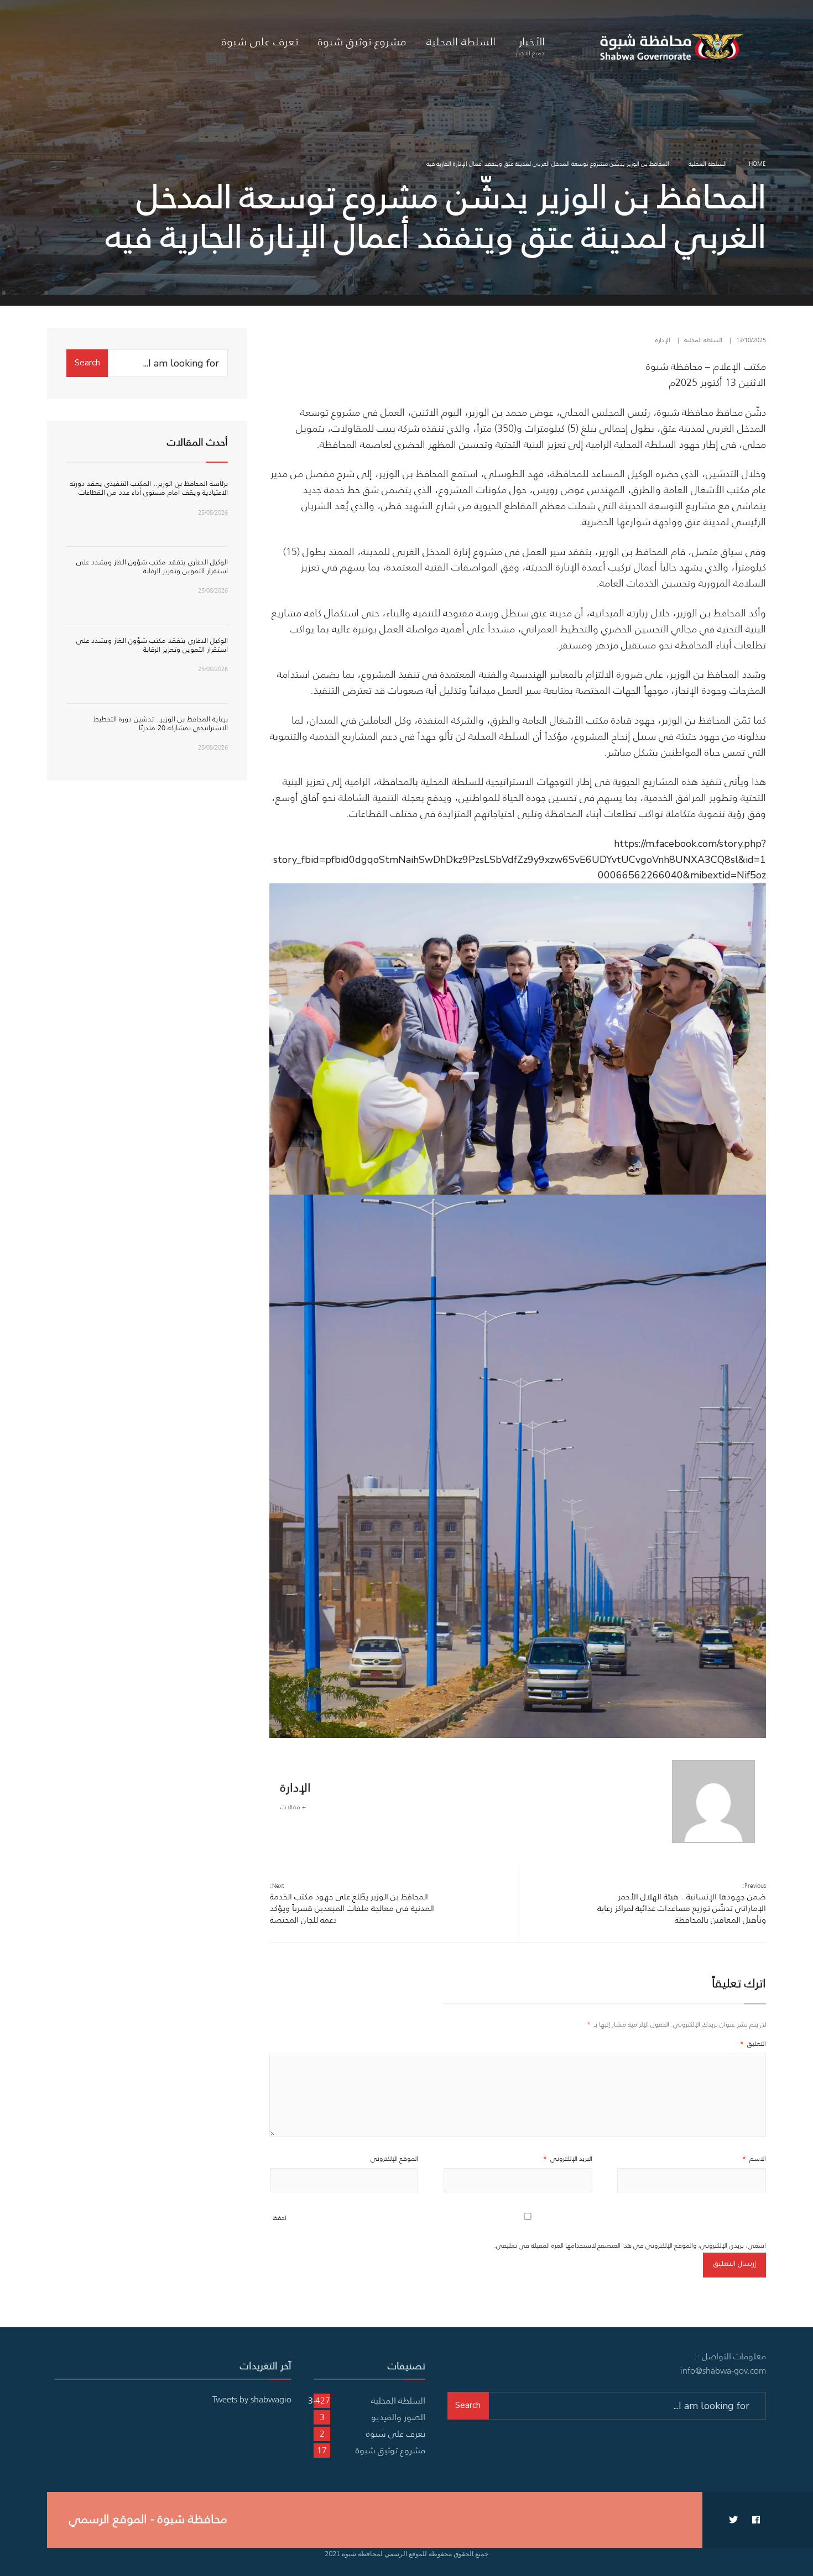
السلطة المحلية (461, 41)
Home (757, 164)
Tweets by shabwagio (252, 2399)
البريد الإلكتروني (568, 2158)
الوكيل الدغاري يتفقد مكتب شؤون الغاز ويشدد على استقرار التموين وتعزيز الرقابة (152, 566)
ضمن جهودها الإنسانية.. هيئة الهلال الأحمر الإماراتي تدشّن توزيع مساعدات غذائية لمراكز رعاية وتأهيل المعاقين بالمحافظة (682, 1903)
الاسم (754, 2158)
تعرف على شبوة (260, 41)
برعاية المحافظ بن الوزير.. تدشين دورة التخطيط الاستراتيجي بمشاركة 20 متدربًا (161, 723)
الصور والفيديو (398, 2417)
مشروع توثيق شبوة (362, 41)
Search (87, 363)
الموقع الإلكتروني (394, 2158)
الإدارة (663, 340)
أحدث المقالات (197, 442)
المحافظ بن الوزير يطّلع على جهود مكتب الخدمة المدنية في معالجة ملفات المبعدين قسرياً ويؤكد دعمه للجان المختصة (352, 1903)
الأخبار (530, 45)
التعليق (753, 2043)
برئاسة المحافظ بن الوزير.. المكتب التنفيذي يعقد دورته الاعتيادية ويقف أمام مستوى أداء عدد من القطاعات (149, 488)
